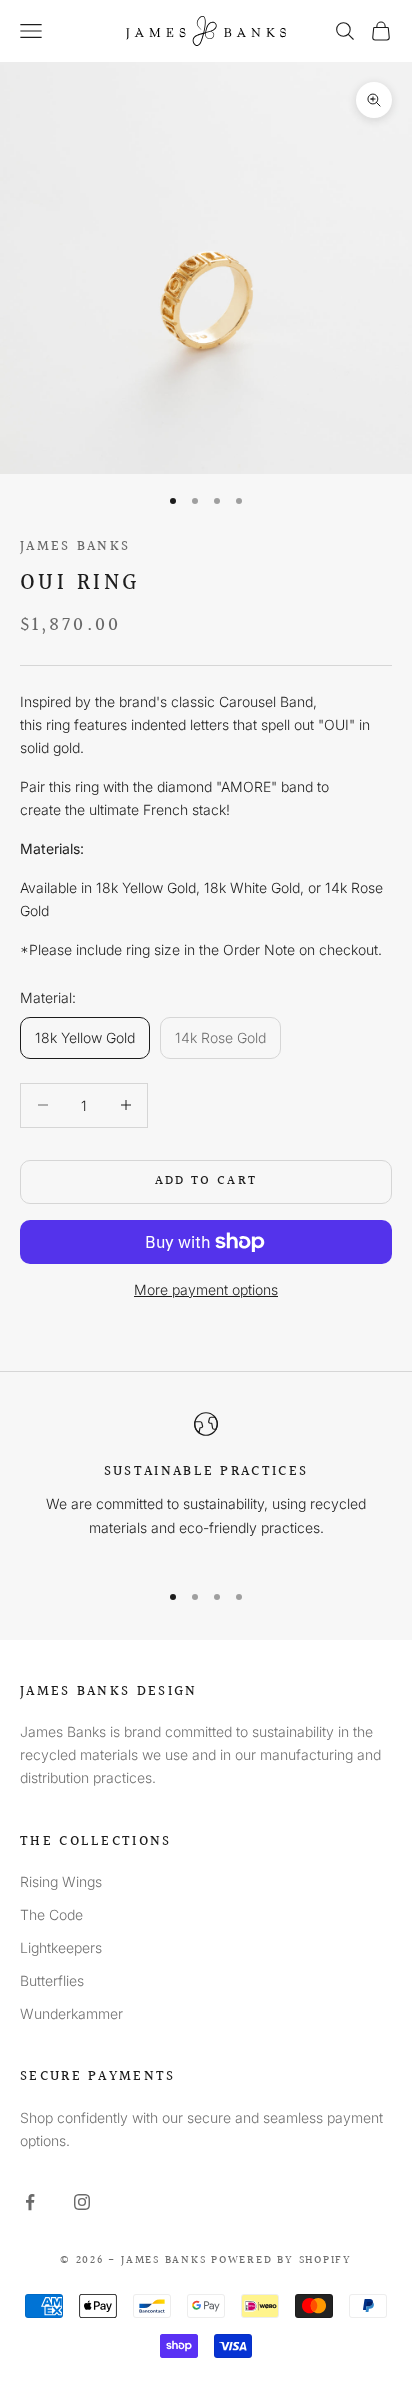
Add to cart (206, 1181)
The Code (51, 1914)
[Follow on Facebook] (30, 2202)
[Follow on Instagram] (82, 2202)
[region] (206, 1487)
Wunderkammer (71, 2013)
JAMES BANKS (75, 546)
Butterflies (52, 1980)
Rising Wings (61, 1881)
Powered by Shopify (281, 2260)
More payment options (206, 1289)
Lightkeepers (61, 1947)
